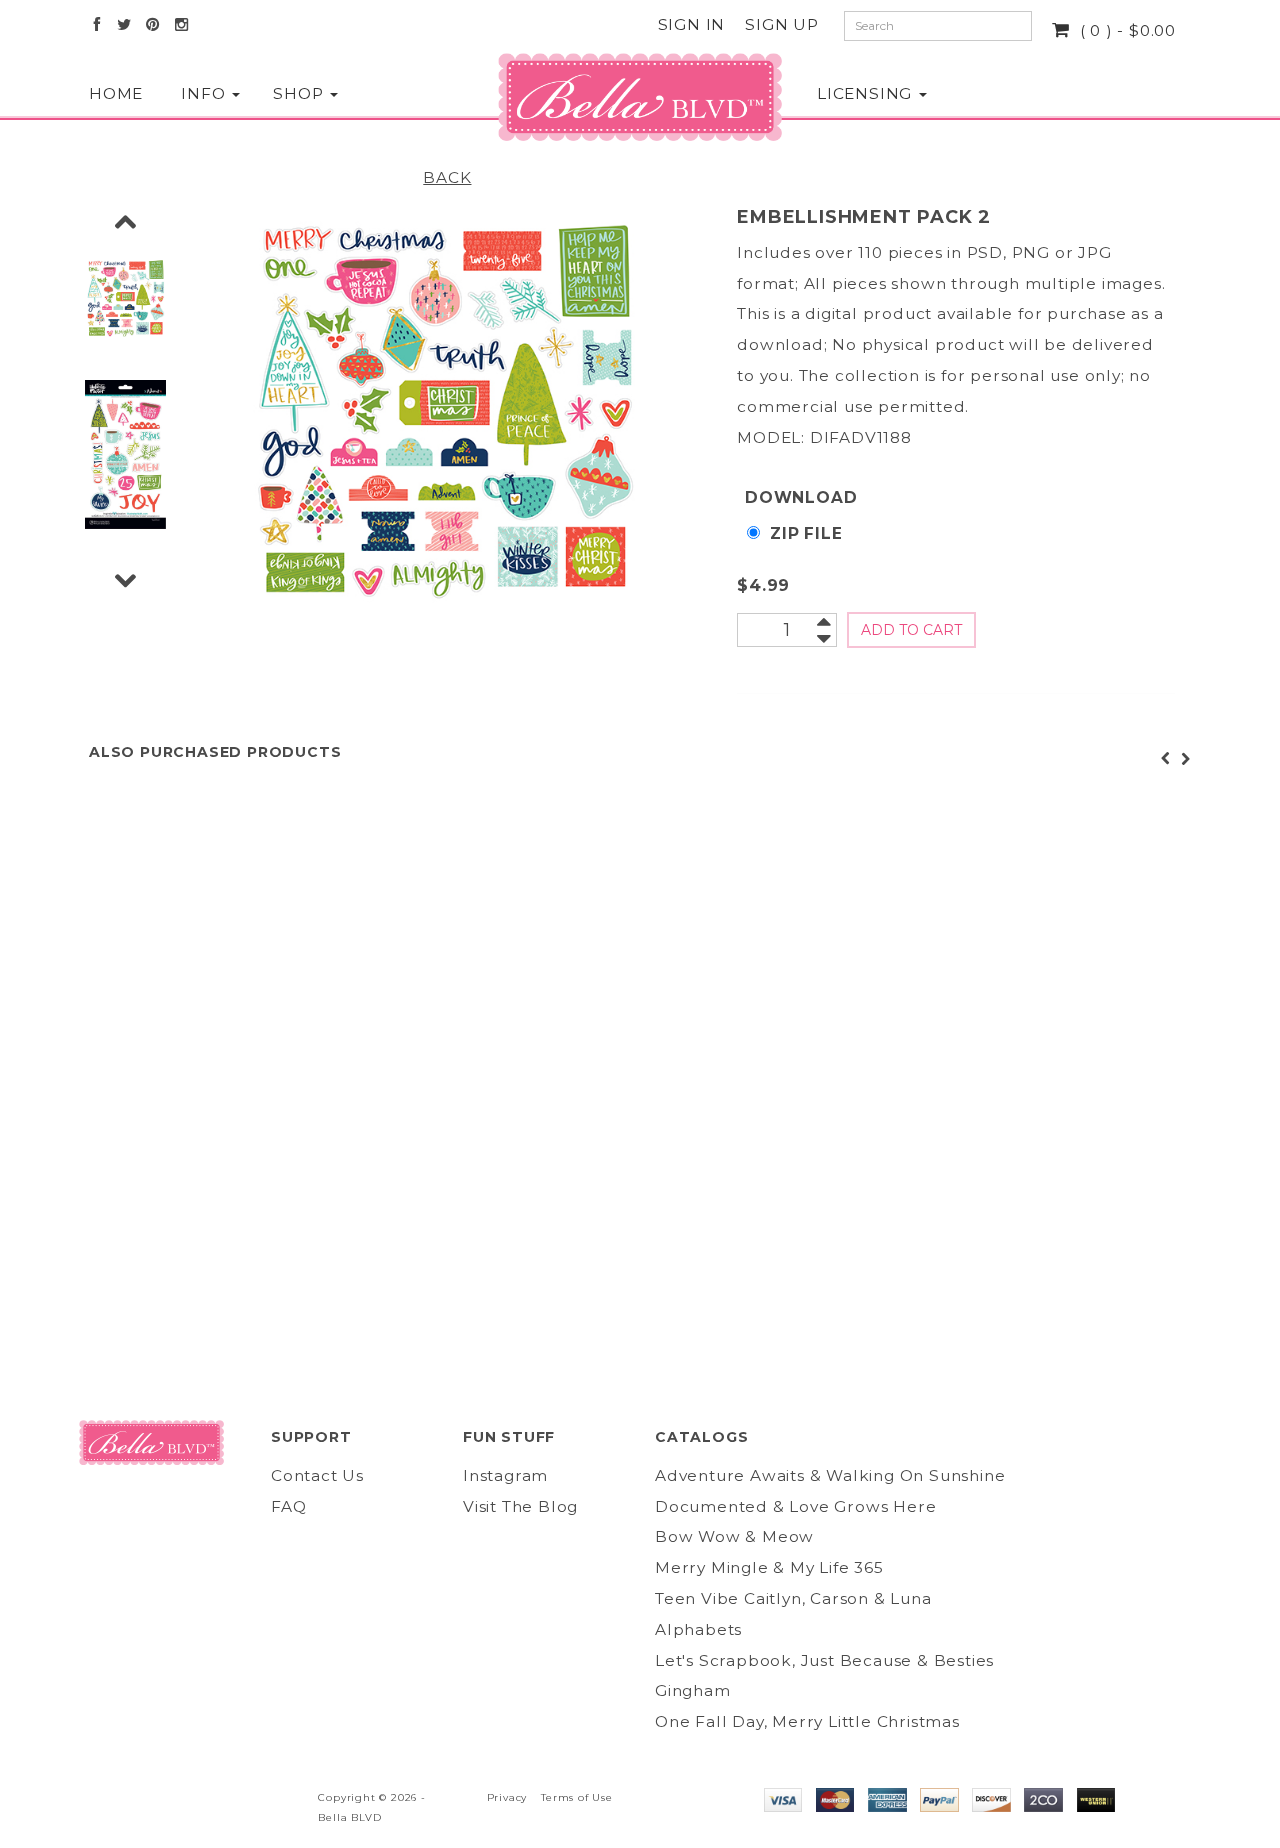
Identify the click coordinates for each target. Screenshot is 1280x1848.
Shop (299, 93)
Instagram (505, 1475)
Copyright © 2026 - (371, 1797)
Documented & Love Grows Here (795, 1506)
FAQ (288, 1506)
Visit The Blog (520, 1506)
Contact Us (317, 1475)
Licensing (861, 93)
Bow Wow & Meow (734, 1536)
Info (205, 93)
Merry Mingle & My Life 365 (769, 1567)
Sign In (692, 24)
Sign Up (782, 24)
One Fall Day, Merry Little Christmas (807, 1721)
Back (447, 177)
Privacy (507, 1797)
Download (801, 497)
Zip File (806, 533)
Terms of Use (577, 1797)
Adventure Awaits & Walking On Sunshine (830, 1475)
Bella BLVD (349, 1817)
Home (115, 93)
